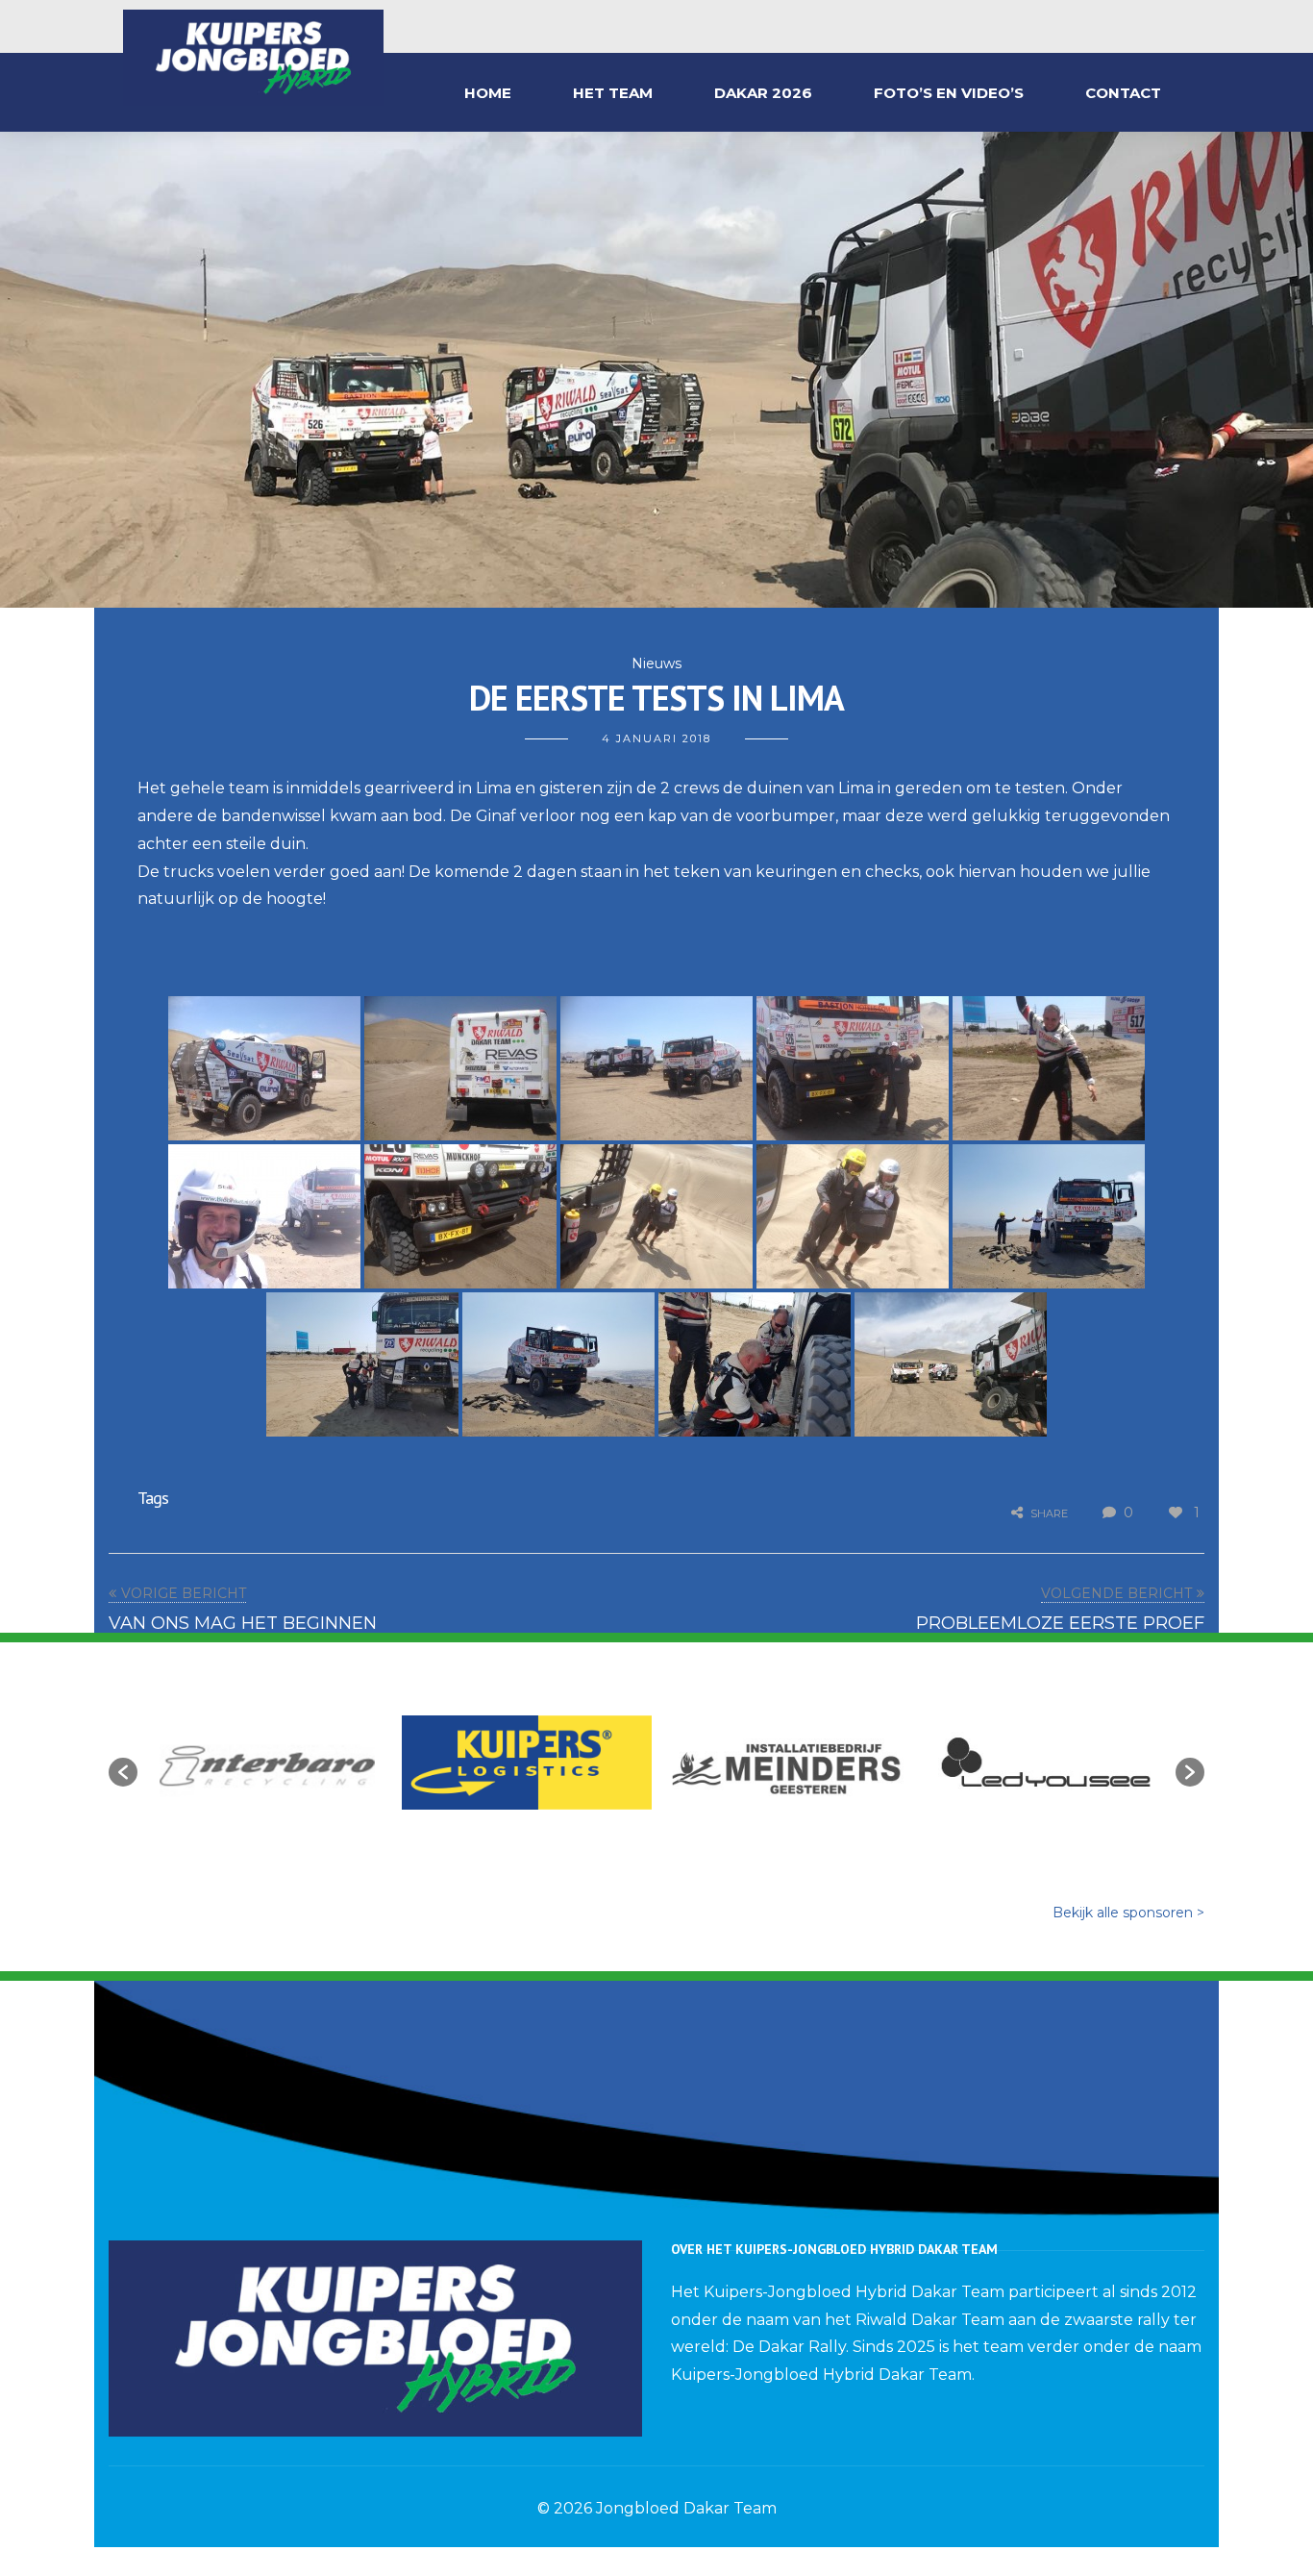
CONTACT (1123, 93)
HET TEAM (613, 93)
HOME (488, 93)
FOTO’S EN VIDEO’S (949, 93)
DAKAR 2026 (763, 93)
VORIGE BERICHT (184, 1593)
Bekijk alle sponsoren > (1128, 1913)
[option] (267, 1763)
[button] (123, 1772)
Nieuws (656, 663)
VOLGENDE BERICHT (1116, 1593)
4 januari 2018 (656, 738)
